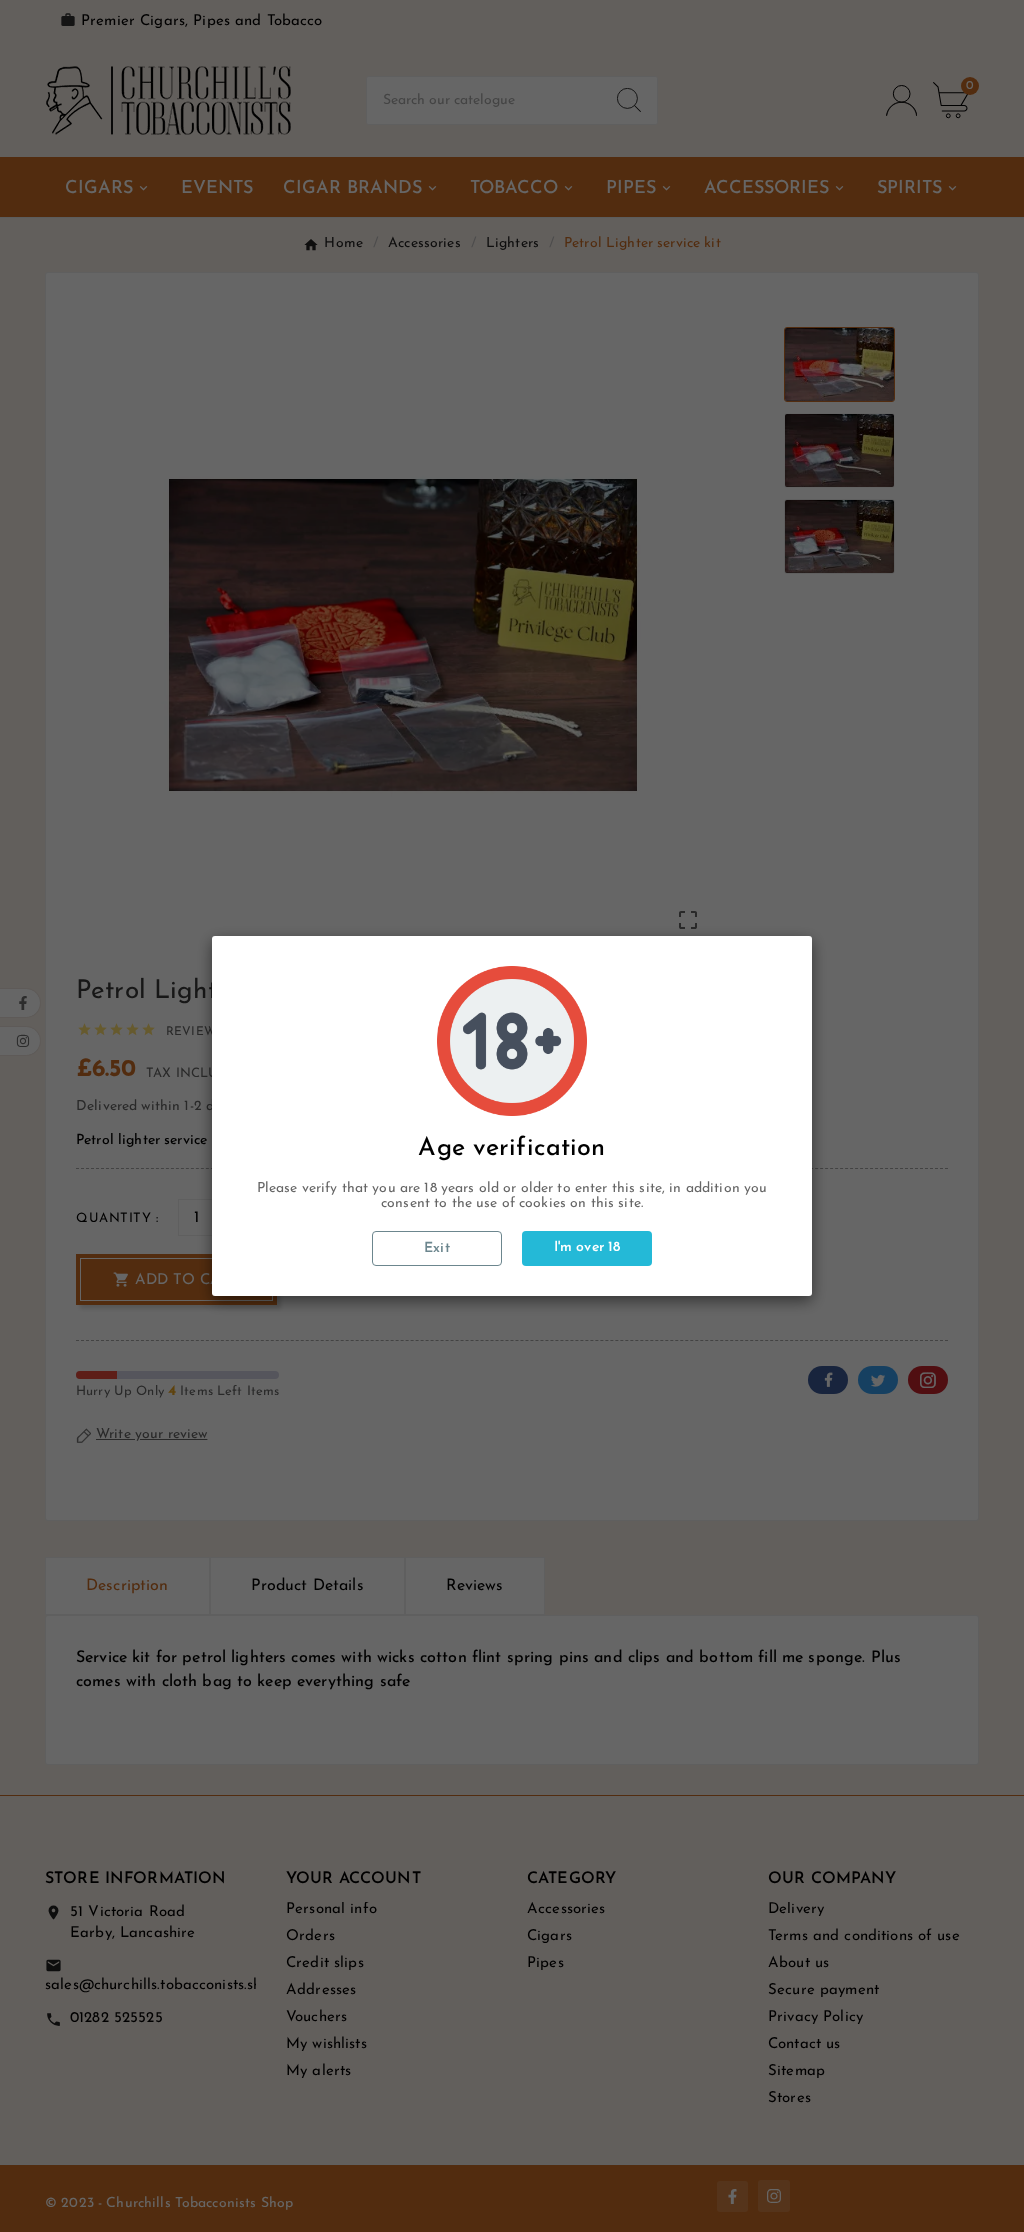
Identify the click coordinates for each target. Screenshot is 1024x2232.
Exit (437, 1248)
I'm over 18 (587, 1247)
